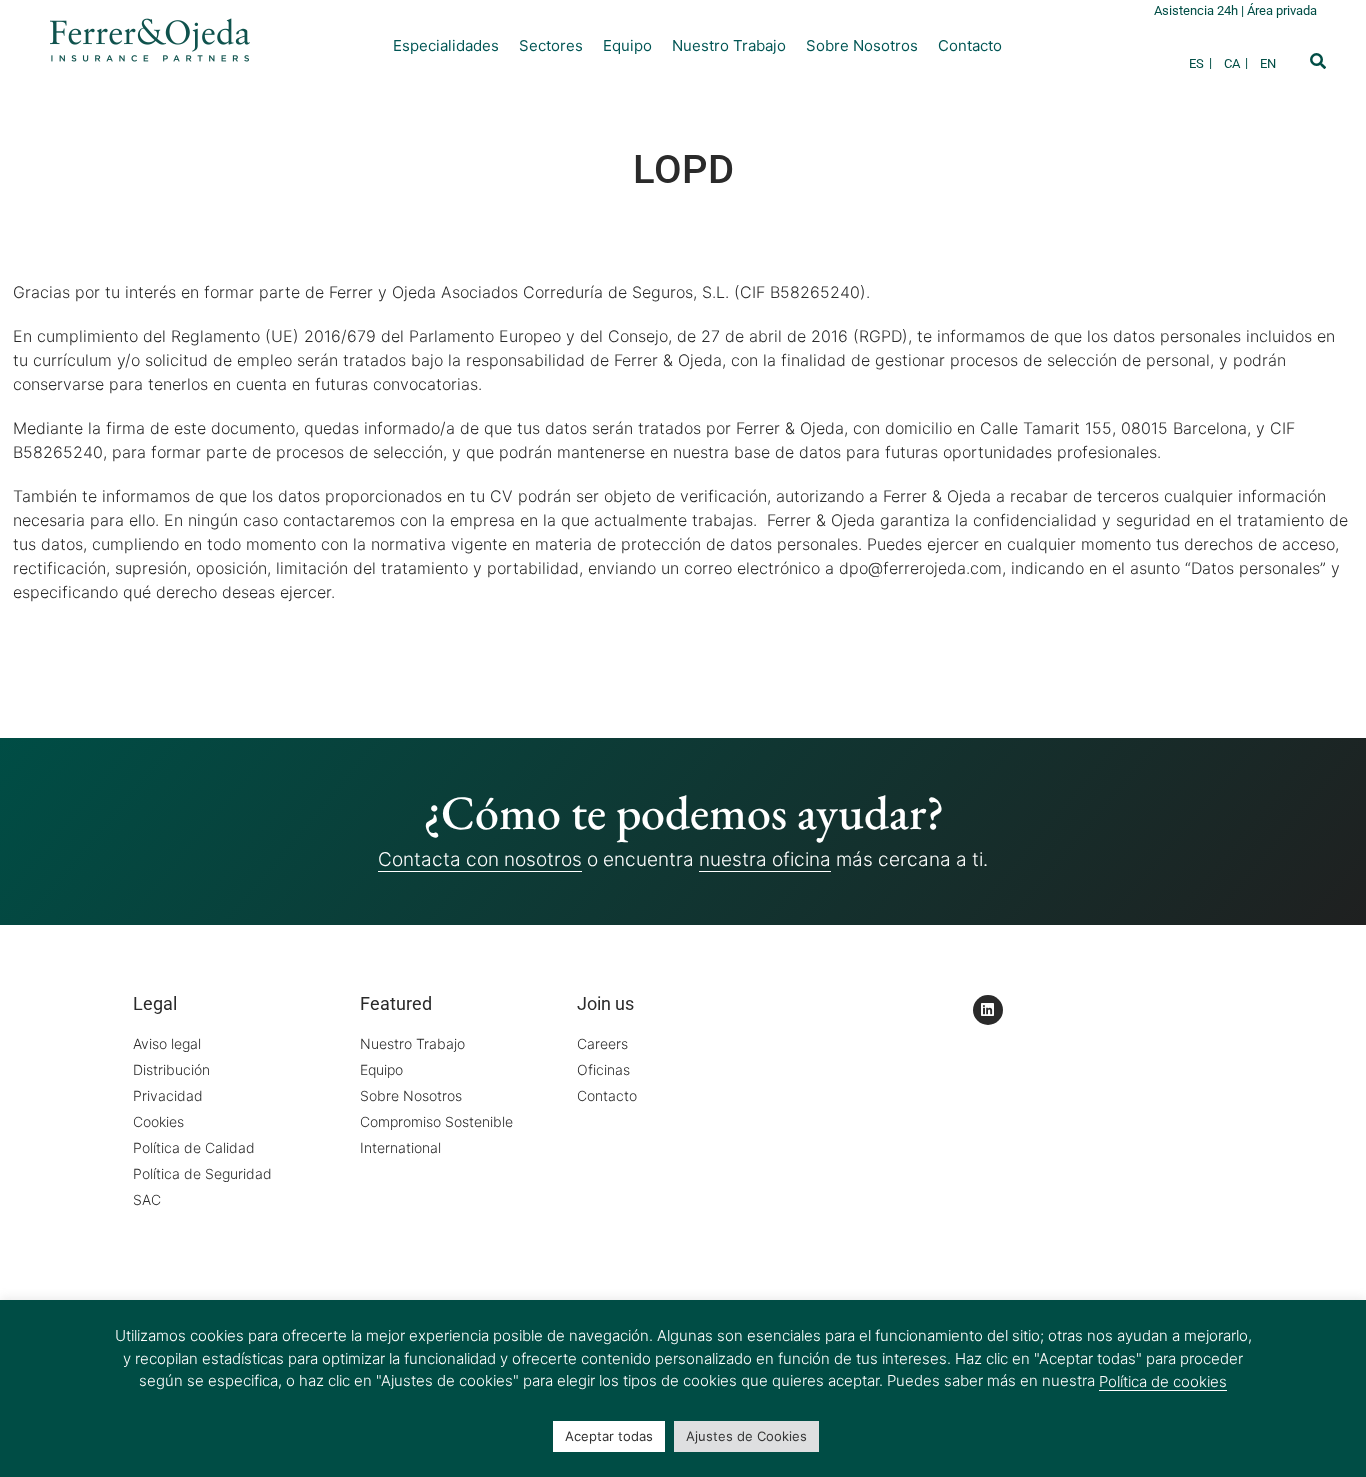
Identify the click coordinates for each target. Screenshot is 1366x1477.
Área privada (1282, 10)
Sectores (551, 45)
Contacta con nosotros (480, 859)
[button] (1318, 61)
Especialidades (446, 45)
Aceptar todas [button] (609, 1436)
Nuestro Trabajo (729, 45)
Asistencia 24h (1197, 10)
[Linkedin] (988, 1010)
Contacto (970, 45)
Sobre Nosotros (862, 45)
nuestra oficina (765, 859)
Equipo (627, 45)
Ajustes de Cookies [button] (746, 1436)
